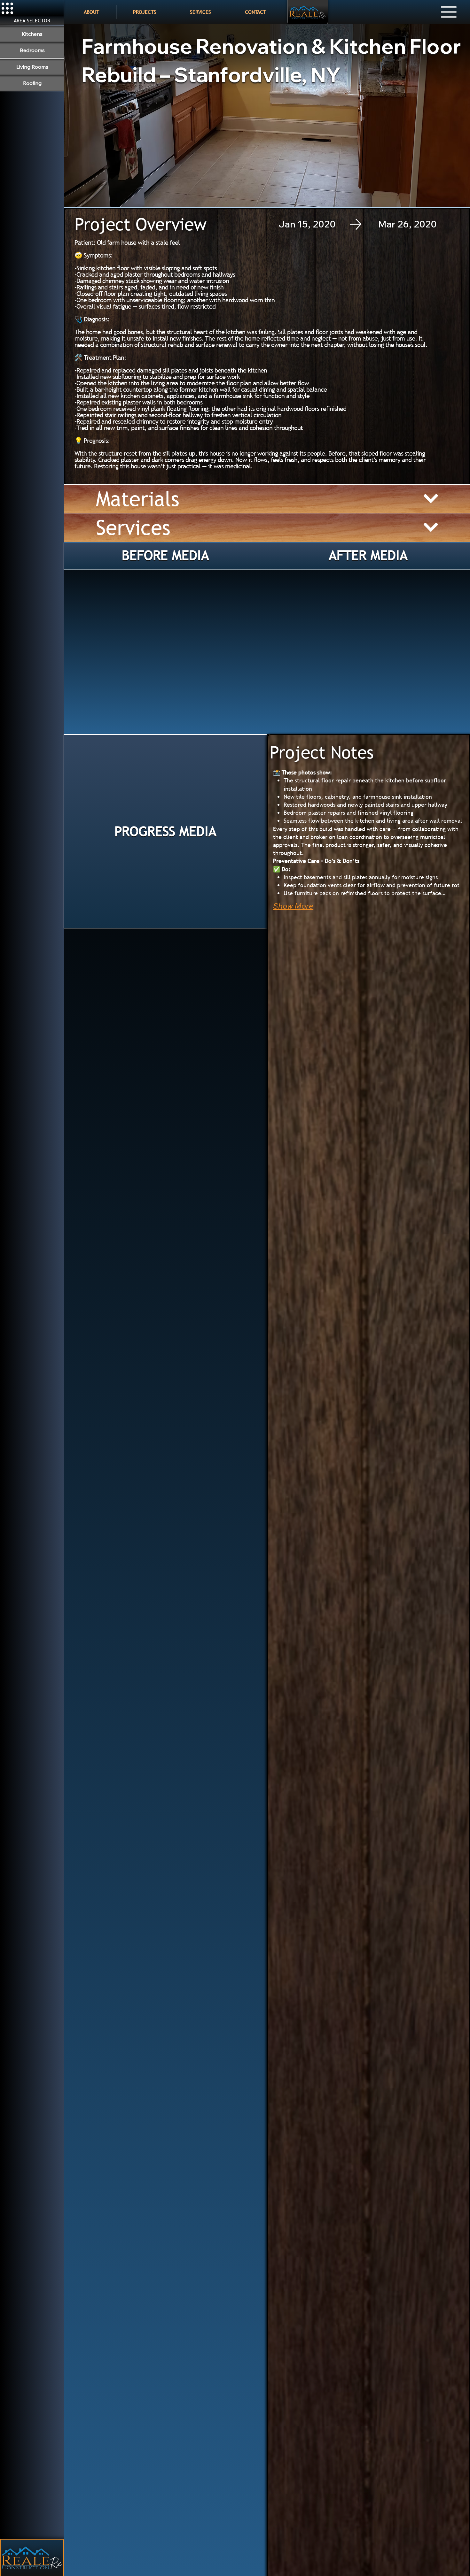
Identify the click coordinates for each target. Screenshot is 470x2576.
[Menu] (449, 12)
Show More (293, 906)
